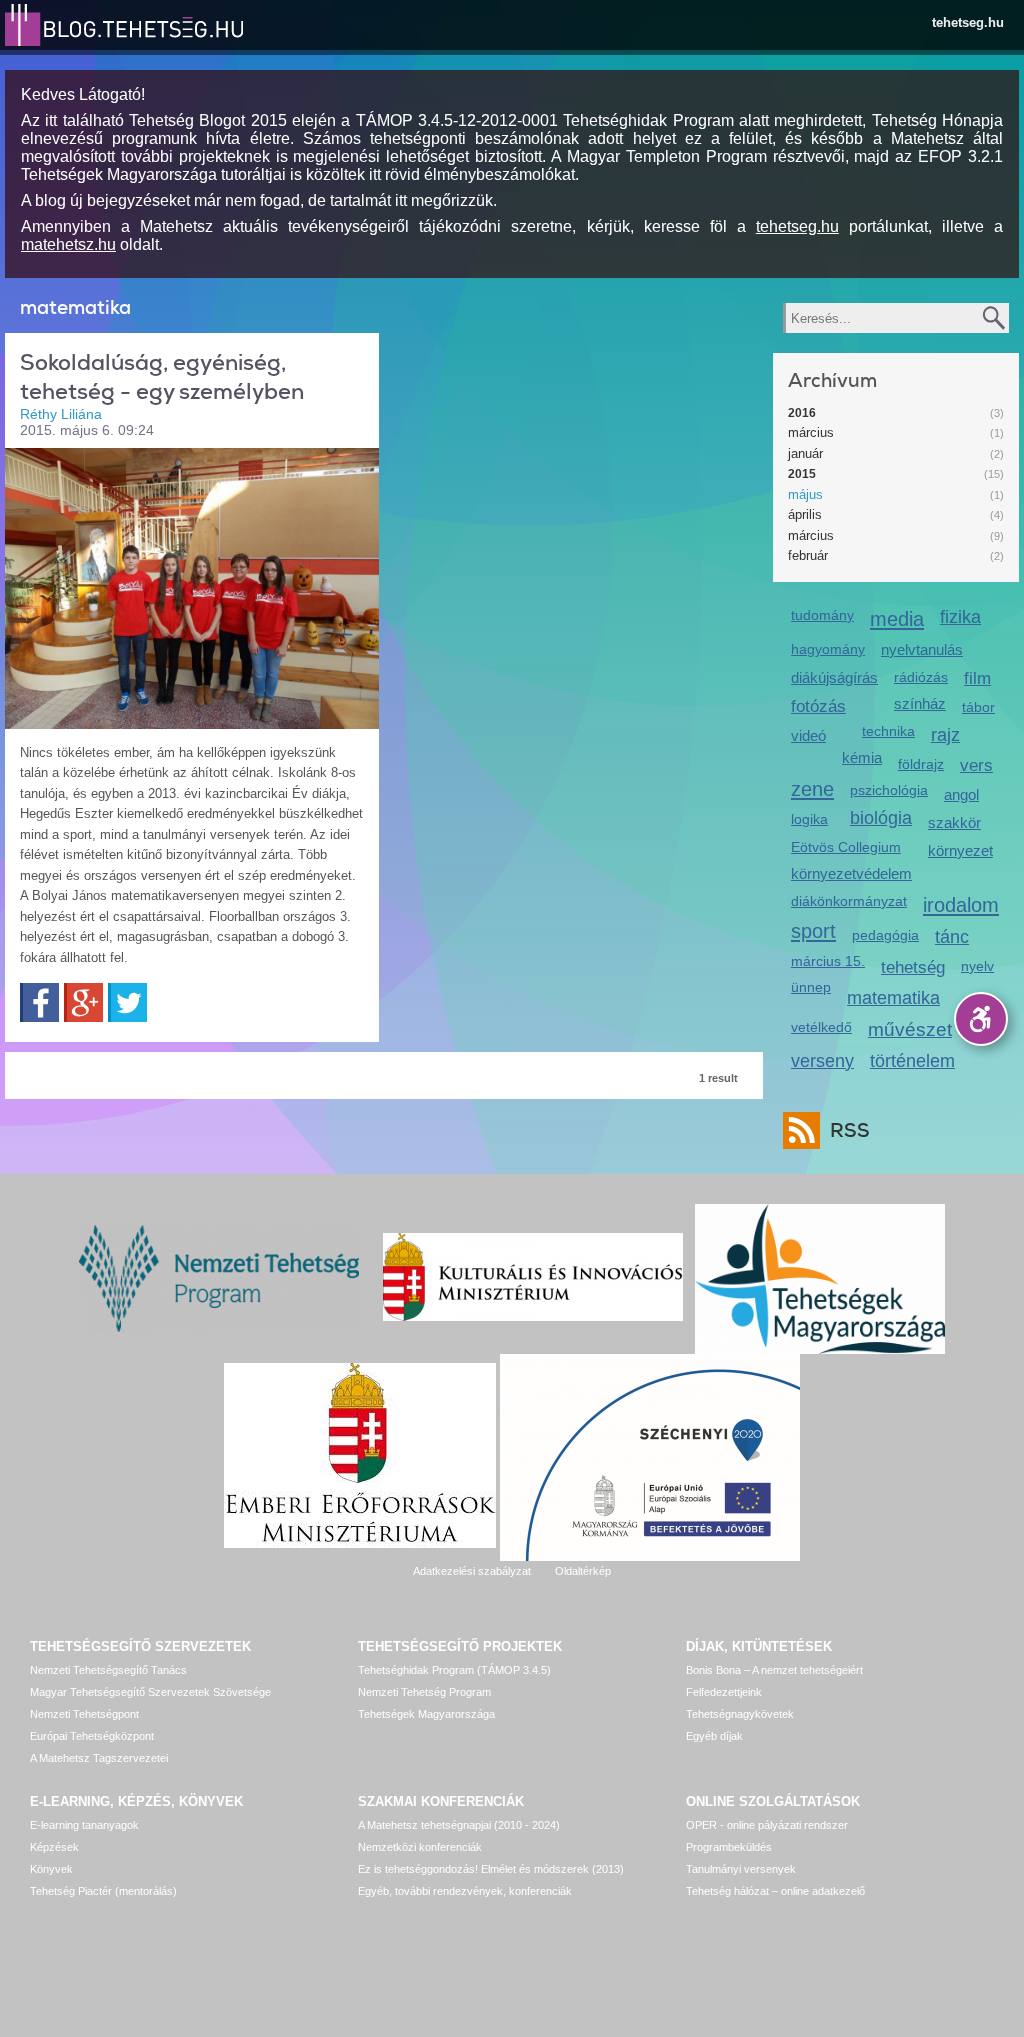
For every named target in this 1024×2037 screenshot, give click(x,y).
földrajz (921, 764)
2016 (802, 413)
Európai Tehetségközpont (92, 1736)
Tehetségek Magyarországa (426, 1714)
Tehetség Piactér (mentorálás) (103, 1891)
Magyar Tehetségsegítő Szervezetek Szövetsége (150, 1692)
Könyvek (51, 1869)
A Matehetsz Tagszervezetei (99, 1758)
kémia (862, 757)
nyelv (977, 966)
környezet (960, 850)
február (808, 555)
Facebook (39, 1002)
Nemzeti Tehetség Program (424, 1692)
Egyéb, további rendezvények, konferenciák (465, 1891)
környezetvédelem (851, 873)
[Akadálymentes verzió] (981, 1019)
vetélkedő (821, 1027)
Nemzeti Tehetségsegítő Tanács (108, 1670)
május (805, 494)
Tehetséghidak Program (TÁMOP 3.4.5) (454, 1670)
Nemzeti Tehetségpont (84, 1714)
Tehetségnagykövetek (740, 1714)
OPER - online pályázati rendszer (767, 1825)
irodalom (961, 904)
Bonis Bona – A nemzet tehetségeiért (774, 1670)
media (897, 618)
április (805, 514)
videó (808, 735)
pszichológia (889, 790)
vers (976, 765)
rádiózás (921, 677)
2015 (802, 474)
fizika (960, 617)
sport (813, 930)
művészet (910, 1029)
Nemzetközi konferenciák (420, 1847)
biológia (881, 818)
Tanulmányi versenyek (741, 1869)
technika (888, 731)
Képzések (54, 1847)
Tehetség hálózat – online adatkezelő (775, 1891)
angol (961, 794)
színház (920, 703)
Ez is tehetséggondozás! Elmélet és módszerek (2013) (491, 1869)
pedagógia (885, 935)
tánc (952, 937)
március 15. (828, 961)
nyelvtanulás (922, 649)
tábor (978, 707)
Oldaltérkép (583, 1571)
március (811, 432)
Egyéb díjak (714, 1736)
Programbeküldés (729, 1847)
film (977, 678)
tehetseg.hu (968, 22)
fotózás (818, 706)
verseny (822, 1061)
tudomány (822, 615)
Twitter (127, 1002)
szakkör (954, 822)
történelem (912, 1061)
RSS (850, 1130)
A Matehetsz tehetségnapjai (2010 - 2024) (459, 1825)
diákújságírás (834, 677)
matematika (893, 998)
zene (812, 788)
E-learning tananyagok (84, 1825)
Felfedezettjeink (724, 1692)
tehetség (913, 967)
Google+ (83, 1002)
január (805, 453)
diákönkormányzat (849, 901)
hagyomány (828, 649)
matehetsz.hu (68, 244)
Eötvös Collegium (846, 847)
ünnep (811, 987)
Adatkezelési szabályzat (472, 1571)
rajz (945, 735)
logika (809, 819)
